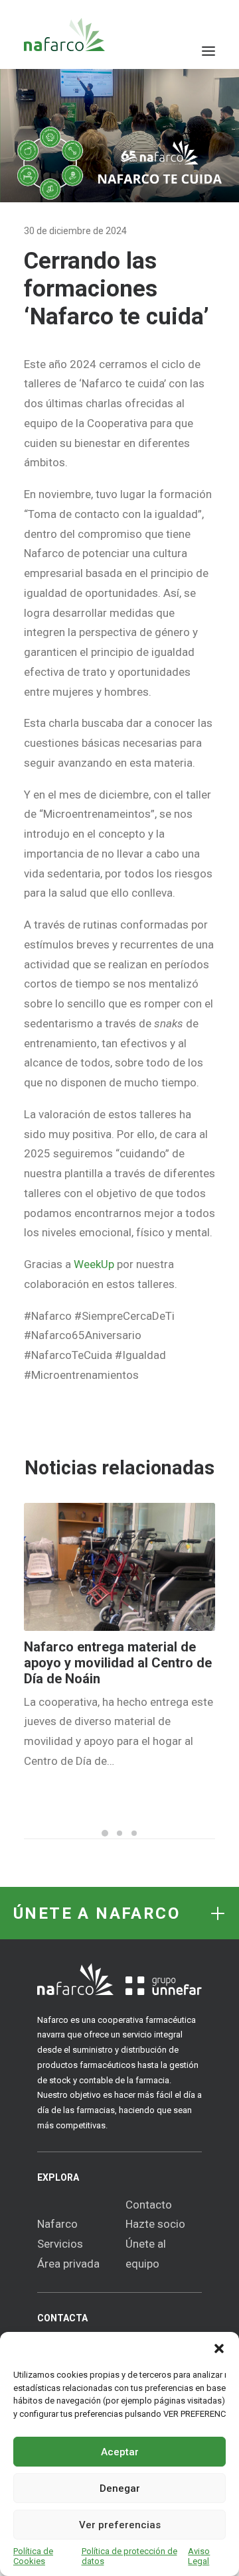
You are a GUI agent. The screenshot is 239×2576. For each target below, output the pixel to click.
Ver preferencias (120, 2525)
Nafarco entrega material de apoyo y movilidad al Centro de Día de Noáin (118, 1663)
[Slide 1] (105, 1833)
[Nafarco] (64, 34)
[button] (219, 2349)
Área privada (68, 2264)
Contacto (149, 2205)
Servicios (60, 2244)
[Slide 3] (134, 1833)
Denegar (120, 2488)
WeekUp (94, 1264)
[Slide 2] (119, 1833)
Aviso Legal (199, 2556)
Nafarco (57, 2224)
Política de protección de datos (129, 2556)
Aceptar (120, 2452)
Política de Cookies (33, 2556)
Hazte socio (155, 2224)
